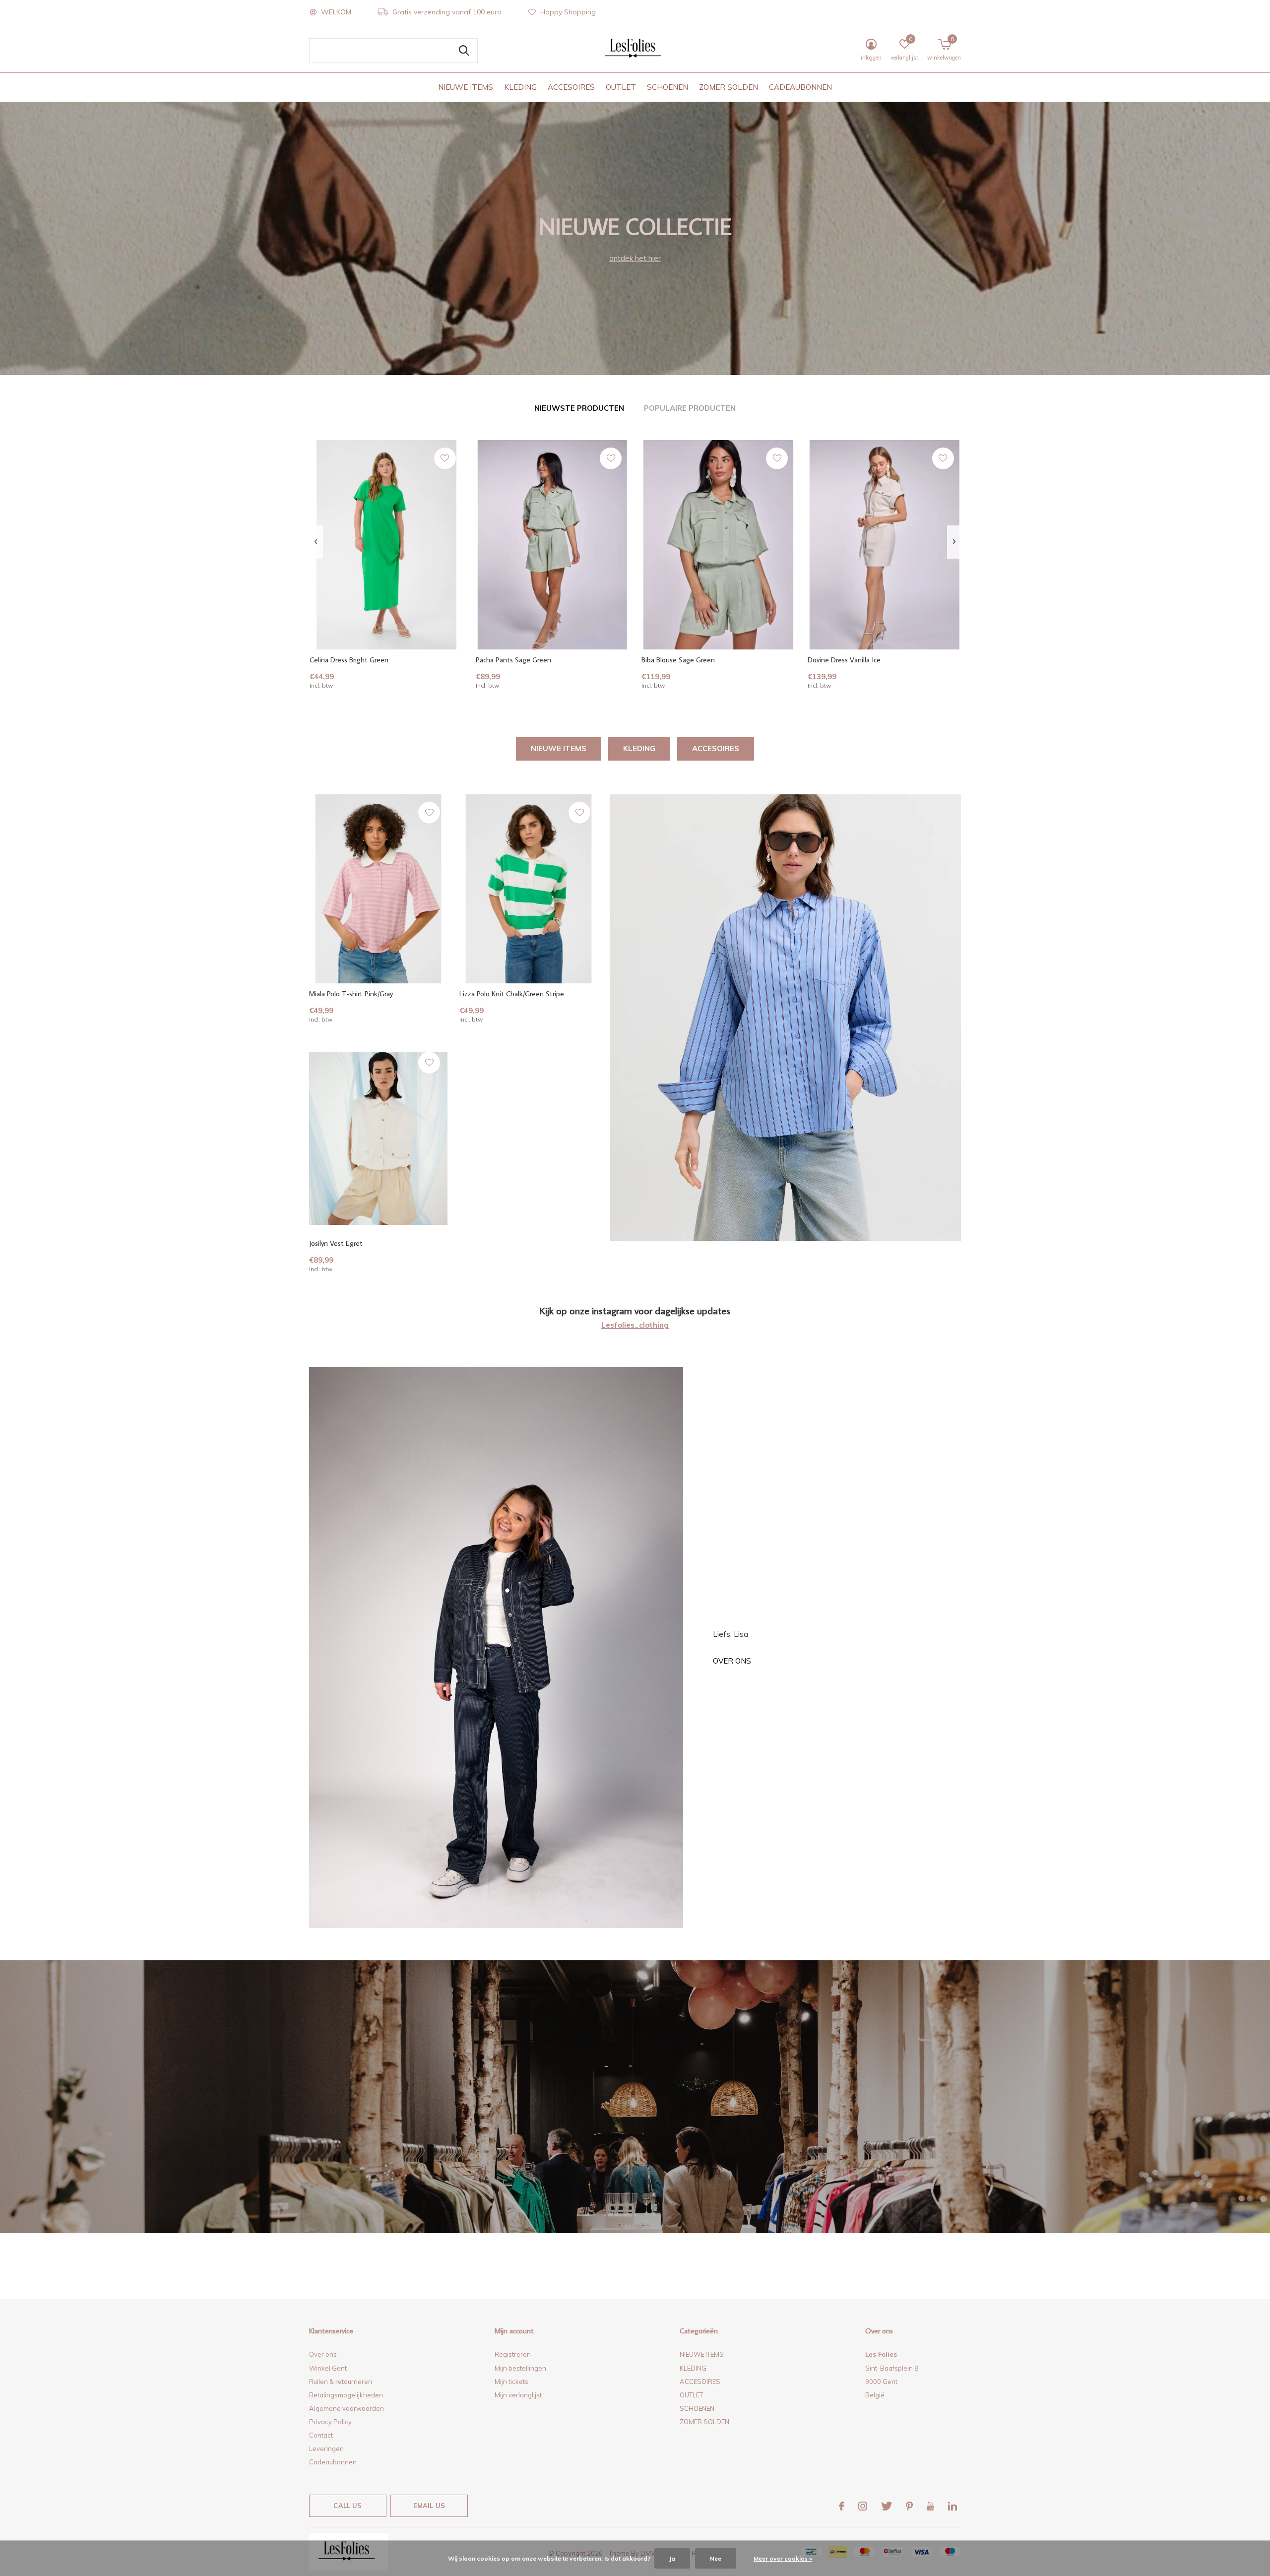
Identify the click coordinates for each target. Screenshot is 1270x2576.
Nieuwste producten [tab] (579, 408)
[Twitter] (887, 2506)
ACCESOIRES (571, 87)
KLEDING (520, 87)
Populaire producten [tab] (690, 408)
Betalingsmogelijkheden (346, 2395)
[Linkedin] (952, 2506)
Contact (321, 2435)
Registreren (513, 2354)
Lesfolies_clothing (635, 1325)
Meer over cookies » (783, 2558)
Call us (348, 2506)
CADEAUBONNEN (800, 87)
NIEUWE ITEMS (466, 87)
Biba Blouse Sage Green (678, 660)
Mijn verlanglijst (518, 2395)
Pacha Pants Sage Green (513, 660)
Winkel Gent (328, 2368)
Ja (672, 2558)
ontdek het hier (635, 258)
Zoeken (464, 51)
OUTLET (621, 87)
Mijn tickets (511, 2382)
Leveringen (326, 2448)
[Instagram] (863, 2506)
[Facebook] (842, 2506)
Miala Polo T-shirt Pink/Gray (351, 994)
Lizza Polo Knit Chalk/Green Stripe (512, 994)
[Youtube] (930, 2506)
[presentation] (316, 542)
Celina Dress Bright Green (349, 660)
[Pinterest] (909, 2506)
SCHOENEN (667, 87)
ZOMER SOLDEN (729, 87)
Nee (716, 2558)
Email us (429, 2506)
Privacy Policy (330, 2422)
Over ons (732, 1661)
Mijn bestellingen (520, 2368)
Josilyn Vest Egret (336, 1243)
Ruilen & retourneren (341, 2382)
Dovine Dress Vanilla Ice (844, 660)
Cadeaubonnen (333, 2462)
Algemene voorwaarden (347, 2408)
